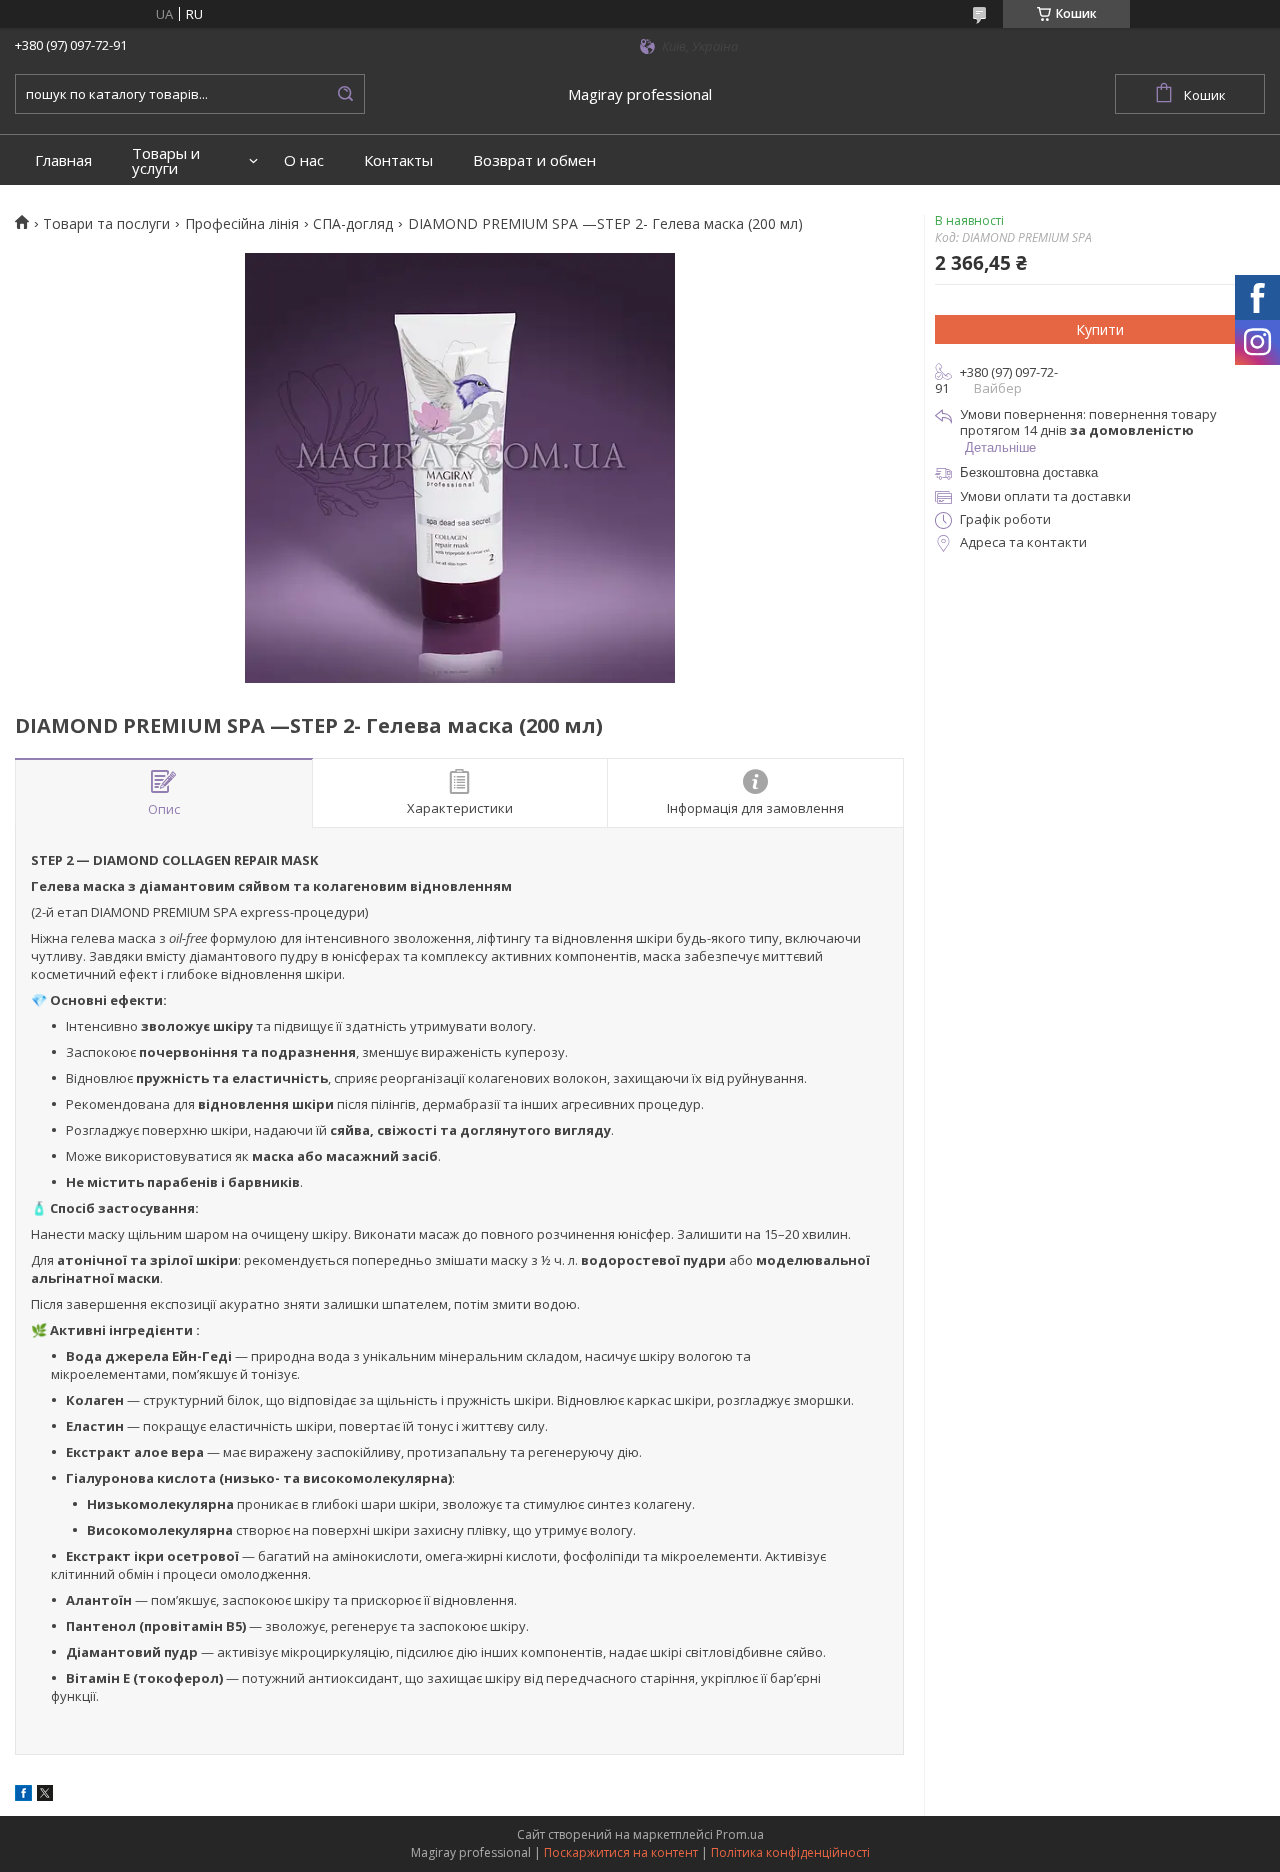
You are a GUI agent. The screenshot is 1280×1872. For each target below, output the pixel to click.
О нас (304, 160)
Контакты (398, 160)
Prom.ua (740, 1834)
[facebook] (23, 1796)
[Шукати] (345, 94)
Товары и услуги (166, 161)
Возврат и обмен (534, 160)
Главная (63, 160)
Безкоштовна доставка (1029, 472)
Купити (1100, 329)
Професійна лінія (242, 224)
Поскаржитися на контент (621, 1852)
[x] (45, 1796)
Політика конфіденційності (790, 1852)
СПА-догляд (353, 224)
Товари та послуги (106, 224)
